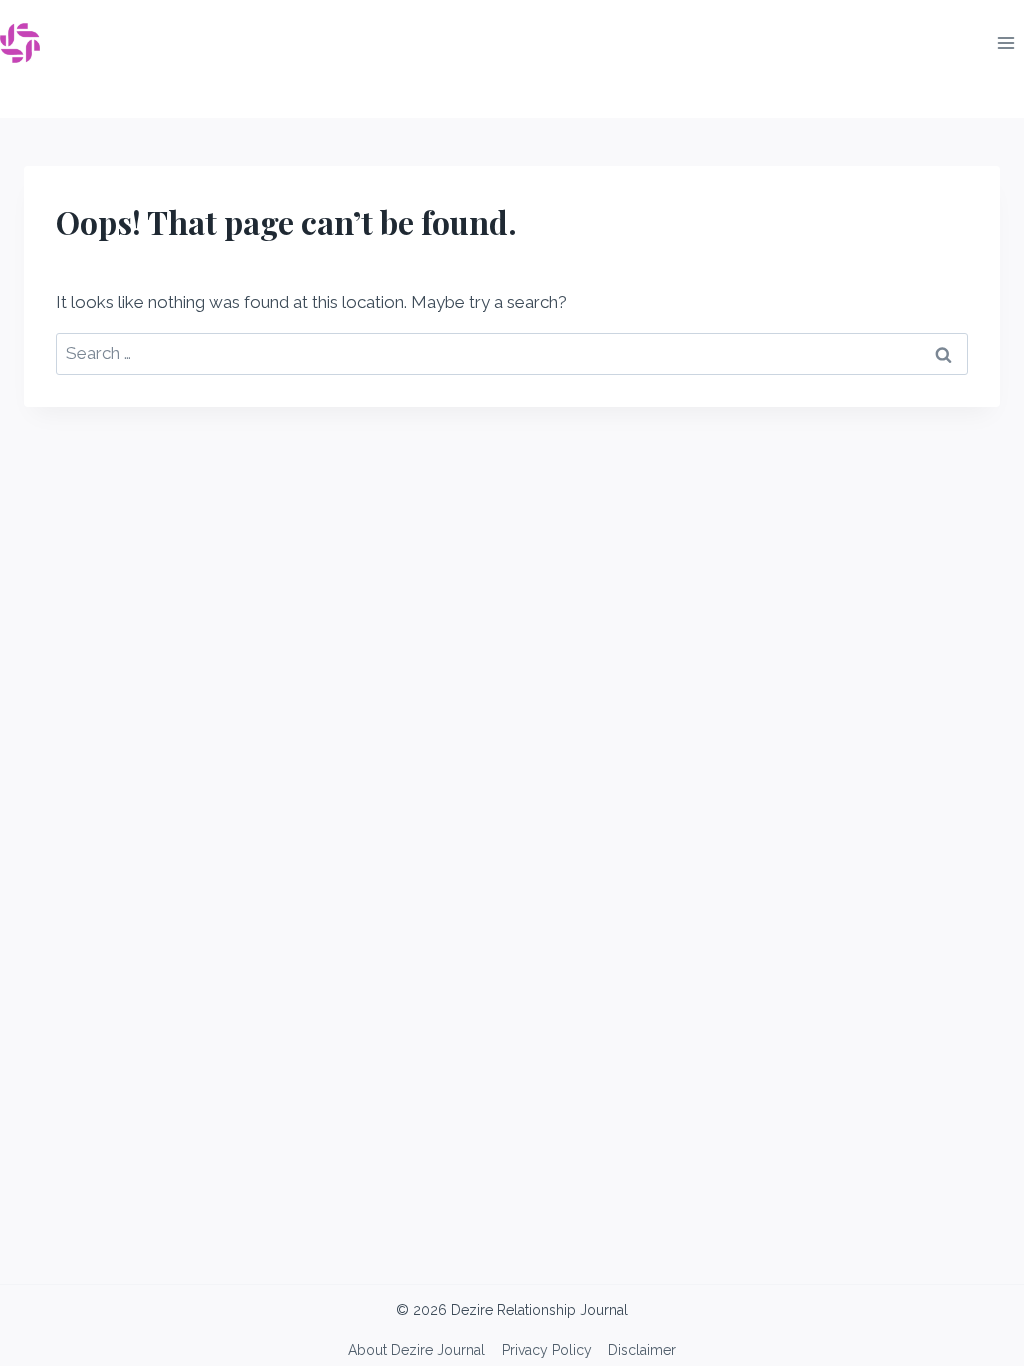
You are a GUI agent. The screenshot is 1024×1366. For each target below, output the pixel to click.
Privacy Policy (547, 1350)
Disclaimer (642, 1350)
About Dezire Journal (416, 1350)
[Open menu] (1005, 42)
